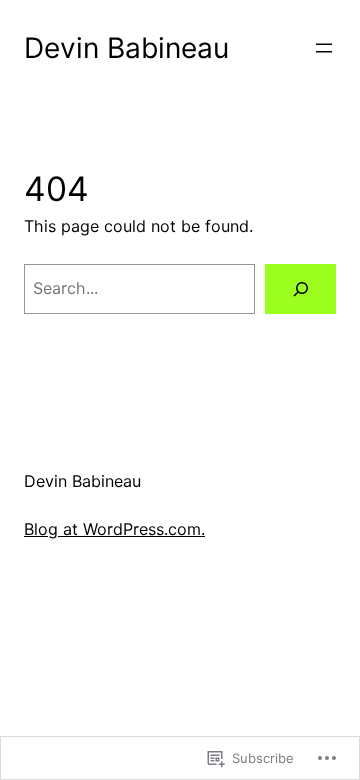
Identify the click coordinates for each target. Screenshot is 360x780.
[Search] (300, 288)
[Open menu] (324, 48)
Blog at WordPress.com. (114, 529)
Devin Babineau (126, 48)
